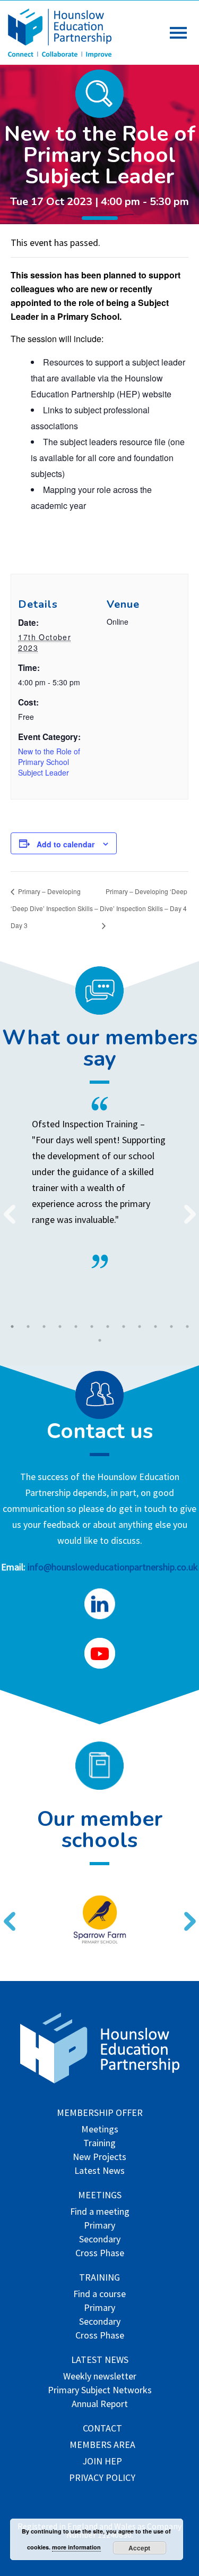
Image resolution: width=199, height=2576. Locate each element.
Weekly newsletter (100, 2377)
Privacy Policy (102, 2479)
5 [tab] (76, 1327)
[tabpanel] (99, 1183)
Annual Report (100, 2405)
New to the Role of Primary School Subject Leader (49, 762)
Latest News (99, 2171)
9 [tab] (140, 1327)
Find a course (99, 2295)
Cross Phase (100, 2254)
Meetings (100, 2130)
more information (76, 2547)
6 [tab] (92, 1327)
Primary (99, 2226)
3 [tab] (44, 1327)
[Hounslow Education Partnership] (61, 54)
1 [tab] (12, 1327)
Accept (139, 2548)
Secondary (100, 2240)
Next (186, 1208)
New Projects (99, 2158)
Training (99, 2144)
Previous (5, 1208)
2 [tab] (28, 1327)
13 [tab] (100, 1340)
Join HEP (102, 2462)
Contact (102, 2429)
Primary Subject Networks (100, 2391)
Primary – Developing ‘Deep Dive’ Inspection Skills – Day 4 (144, 900)
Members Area (102, 2446)
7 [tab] (108, 1327)
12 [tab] (187, 1327)
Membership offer (100, 2114)
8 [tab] (124, 1327)
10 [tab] (155, 1327)
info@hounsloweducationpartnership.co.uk (113, 1567)
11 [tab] (171, 1327)
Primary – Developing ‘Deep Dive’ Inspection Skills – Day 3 (54, 908)
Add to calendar (66, 844)
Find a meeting (100, 2212)
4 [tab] (60, 1327)
